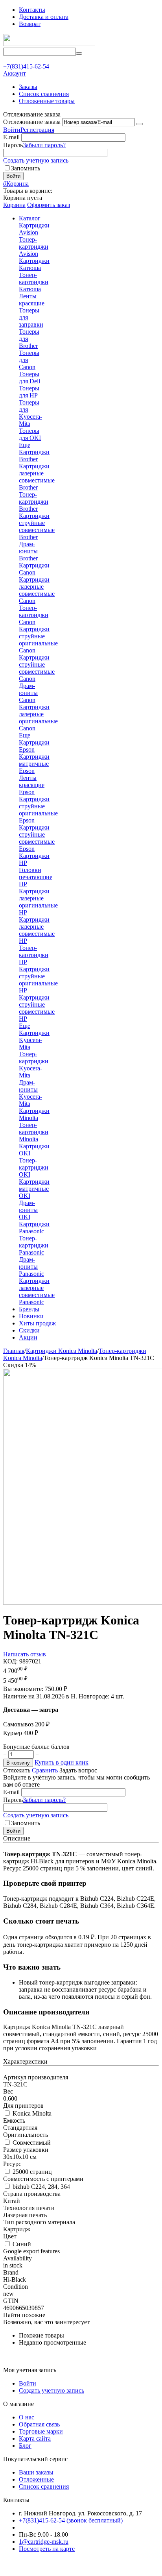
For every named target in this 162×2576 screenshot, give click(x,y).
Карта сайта (35, 2438)
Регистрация (37, 130)
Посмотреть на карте (47, 2549)
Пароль (13, 145)
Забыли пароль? (44, 145)
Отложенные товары (47, 101)
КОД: (10, 1661)
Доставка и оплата (44, 17)
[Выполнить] (140, 124)
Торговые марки (41, 2431)
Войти (12, 130)
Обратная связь (39, 2424)
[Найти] (79, 54)
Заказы (28, 87)
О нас (27, 2417)
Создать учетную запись (36, 160)
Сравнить (46, 1770)
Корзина (14, 205)
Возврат (30, 24)
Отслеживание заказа (32, 122)
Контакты (32, 10)
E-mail (11, 137)
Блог (25, 2446)
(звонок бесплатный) (71, 2520)
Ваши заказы (36, 2472)
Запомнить (26, 168)
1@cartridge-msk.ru (44, 2542)
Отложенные (36, 2479)
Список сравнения (44, 94)
